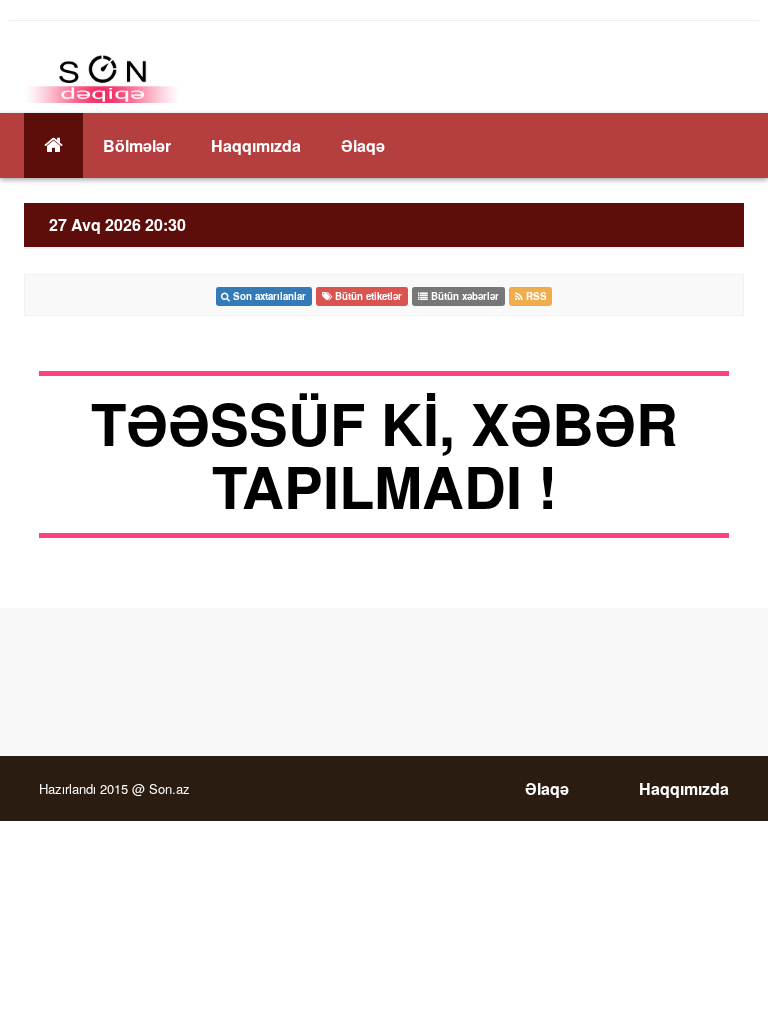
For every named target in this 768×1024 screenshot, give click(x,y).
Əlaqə (363, 145)
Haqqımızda (256, 145)
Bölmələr (137, 145)
